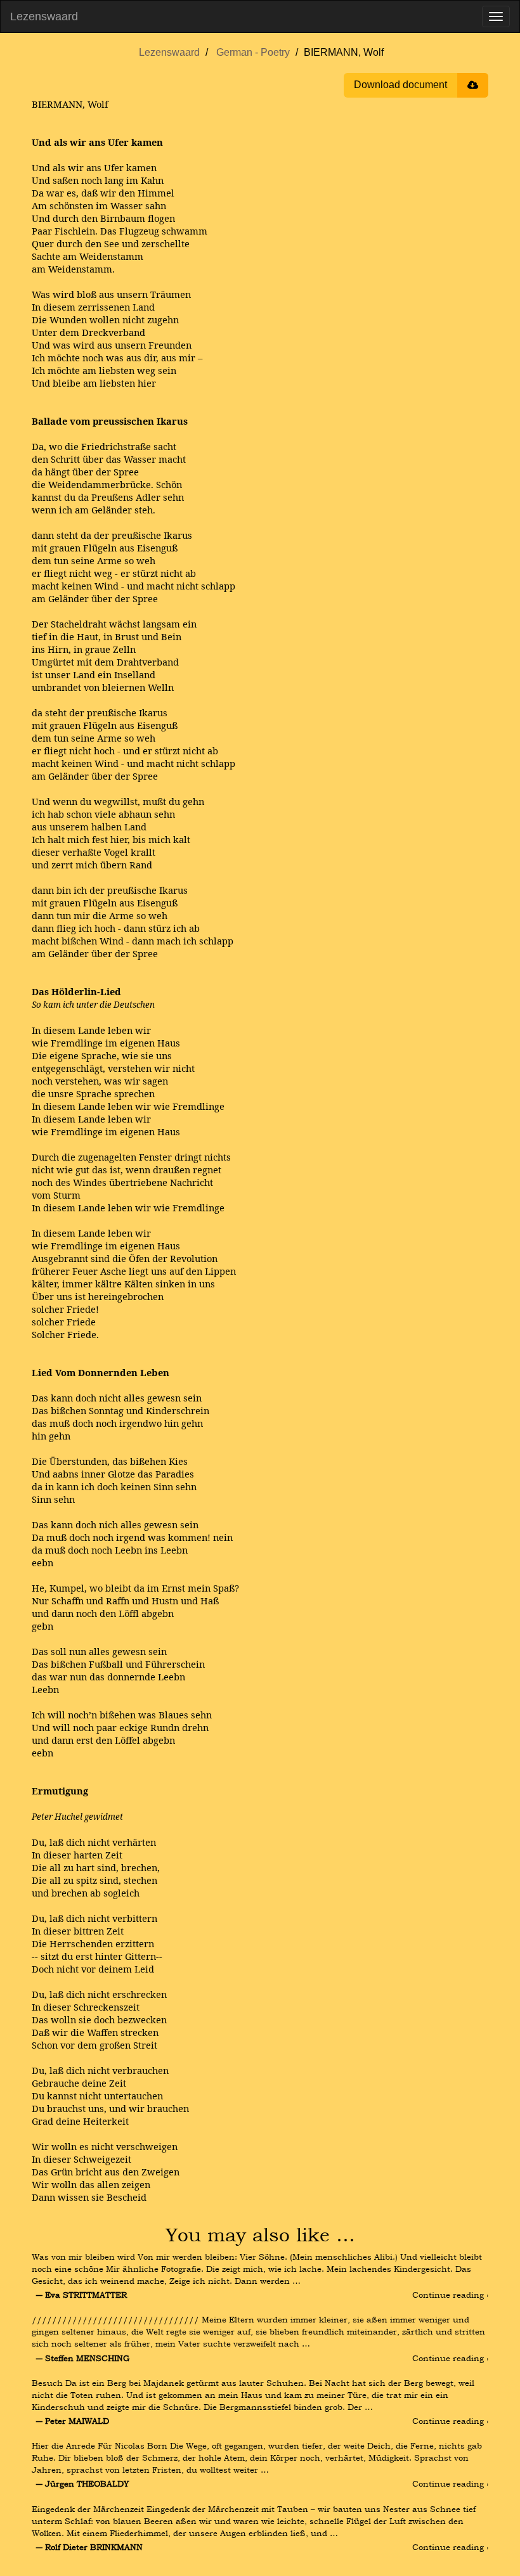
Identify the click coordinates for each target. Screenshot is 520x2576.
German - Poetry (253, 52)
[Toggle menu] (496, 16)
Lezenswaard (44, 16)
